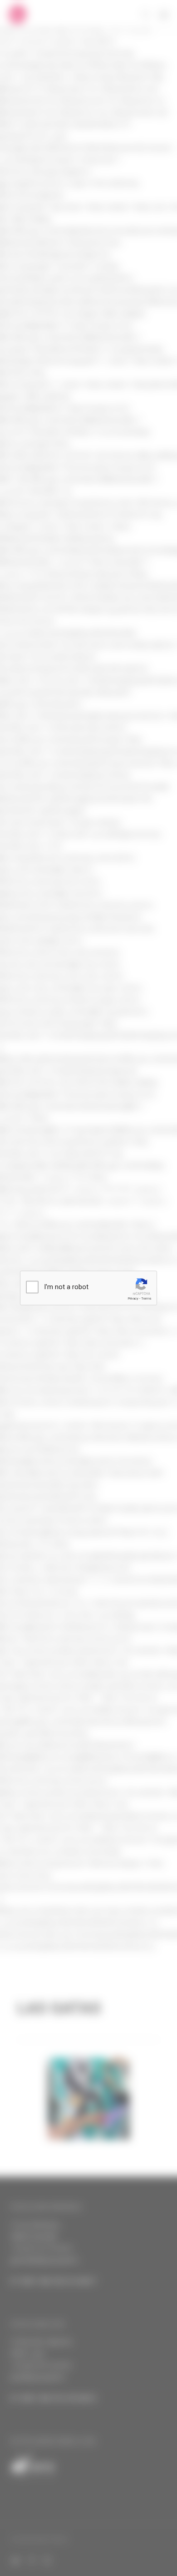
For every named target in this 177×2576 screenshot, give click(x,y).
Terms (146, 1298)
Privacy (133, 1298)
